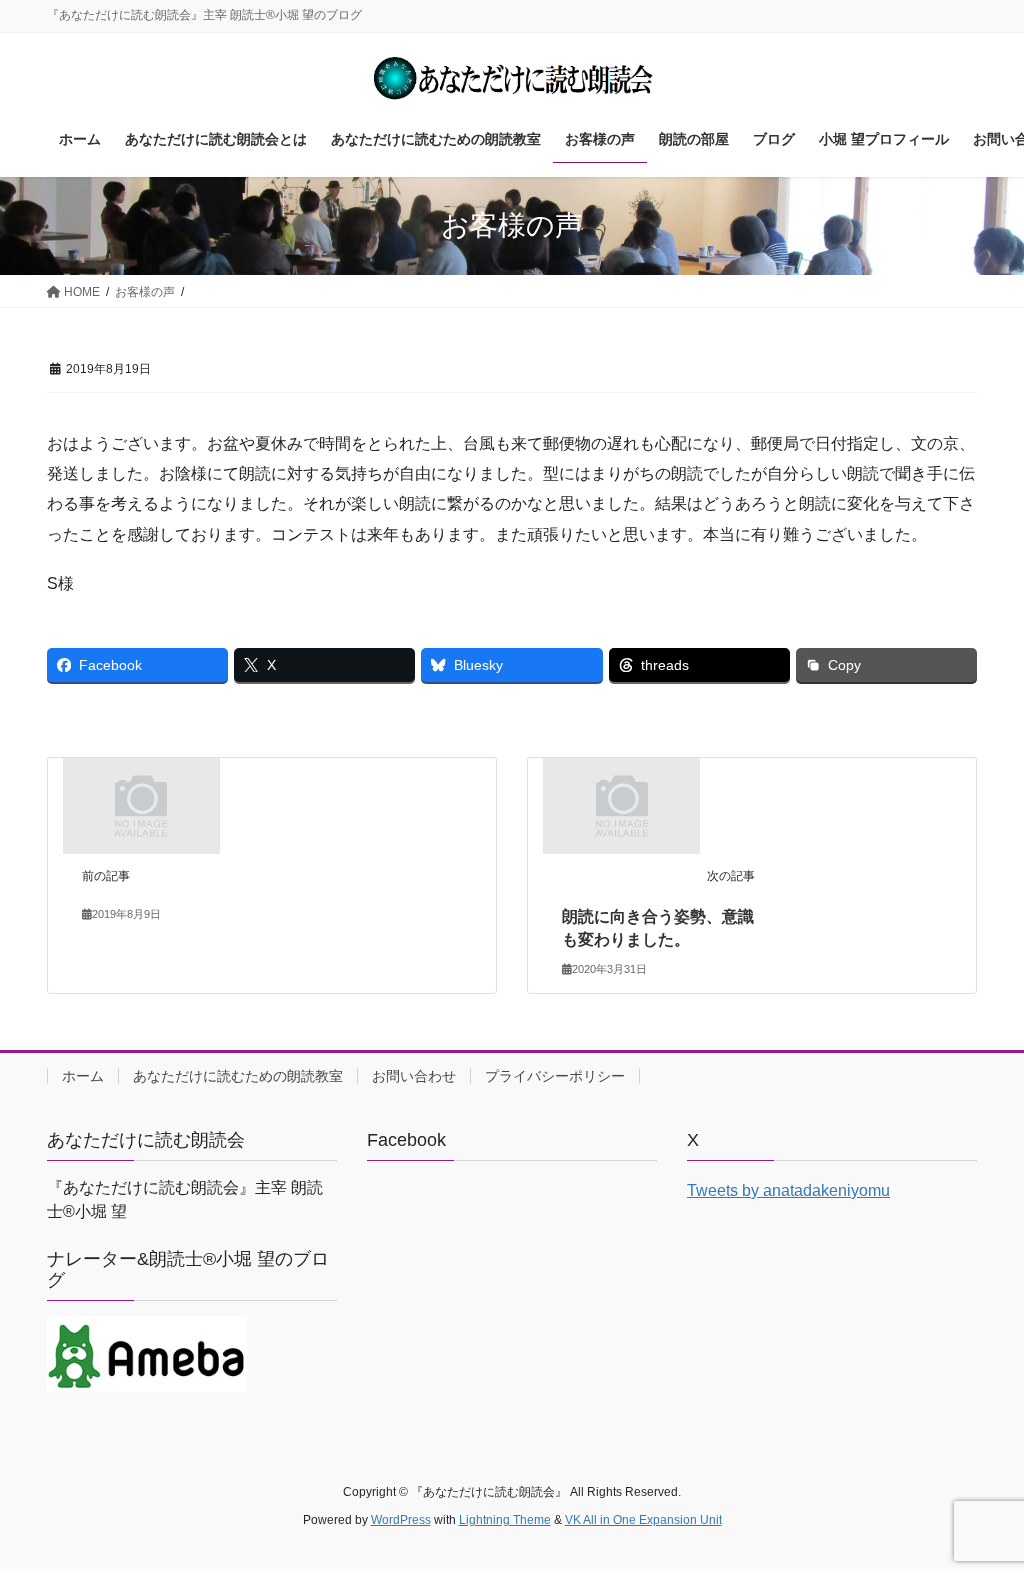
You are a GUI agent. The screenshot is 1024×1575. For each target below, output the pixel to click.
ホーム (83, 1076)
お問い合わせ (414, 1076)
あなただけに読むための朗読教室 (238, 1076)
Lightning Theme (505, 1520)
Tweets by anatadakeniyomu (788, 1190)
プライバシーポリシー (555, 1076)
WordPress (401, 1520)
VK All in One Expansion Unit (643, 1520)
